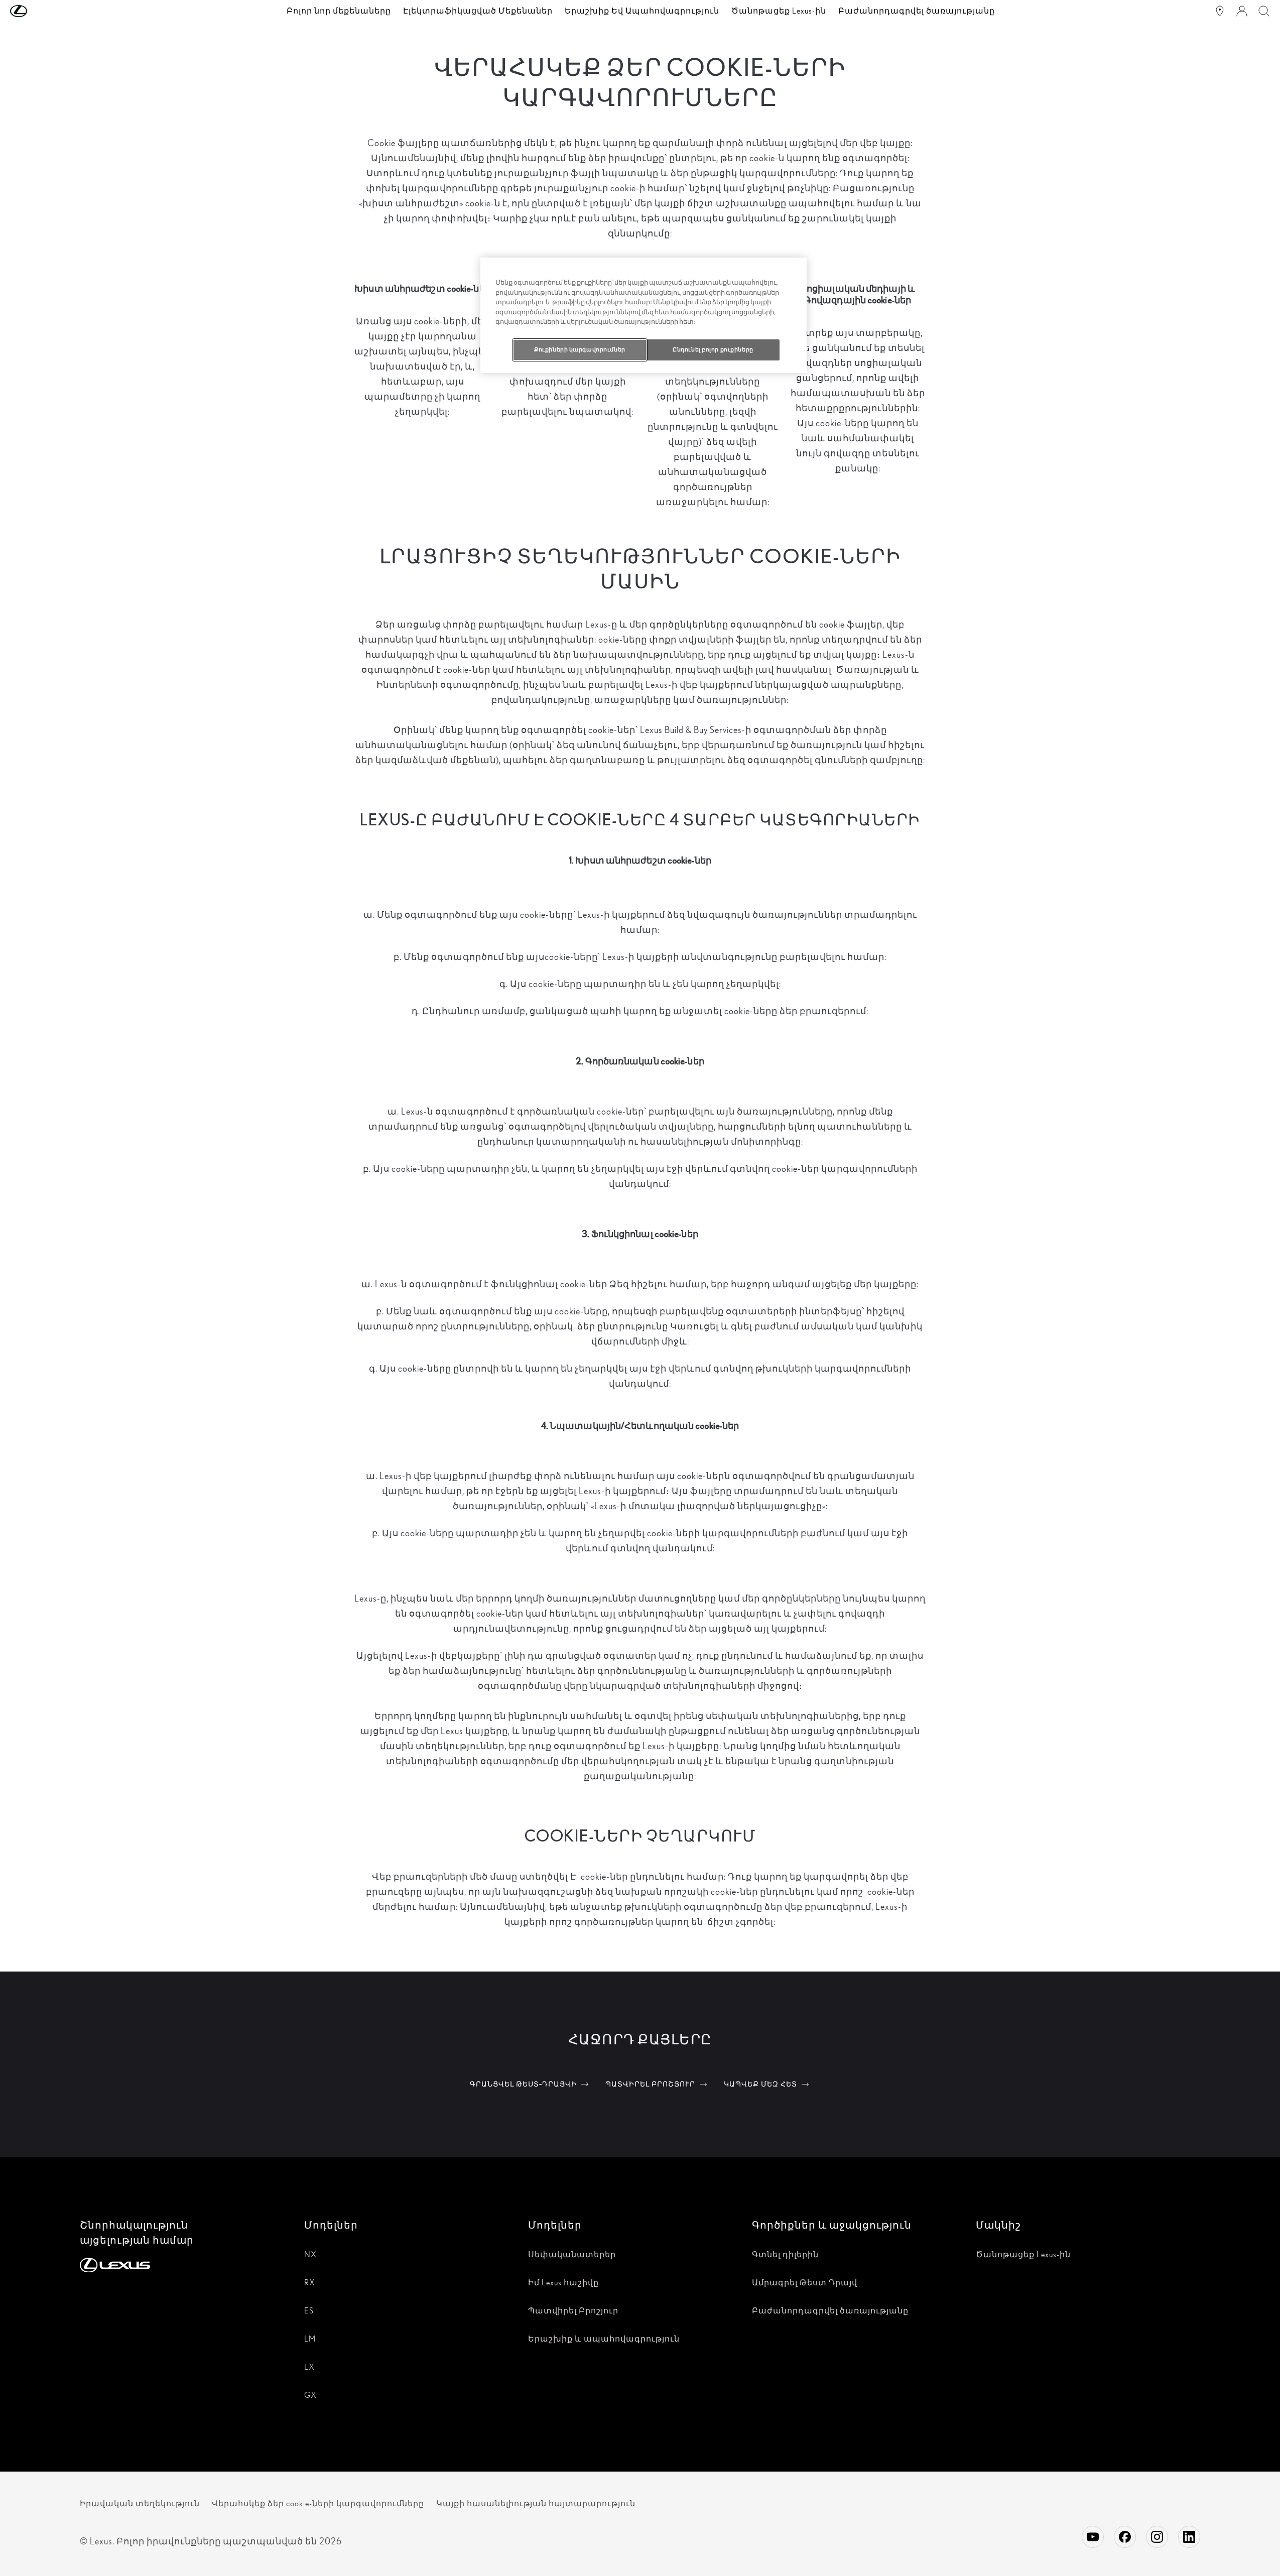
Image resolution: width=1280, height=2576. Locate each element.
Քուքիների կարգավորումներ (580, 349)
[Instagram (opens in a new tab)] (1157, 2537)
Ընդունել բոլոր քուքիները (713, 349)
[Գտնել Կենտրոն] (1220, 11)
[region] (644, 315)
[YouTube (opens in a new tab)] (1093, 2537)
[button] (39, 11)
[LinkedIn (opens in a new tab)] (1189, 2537)
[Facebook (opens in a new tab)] (1125, 2537)
